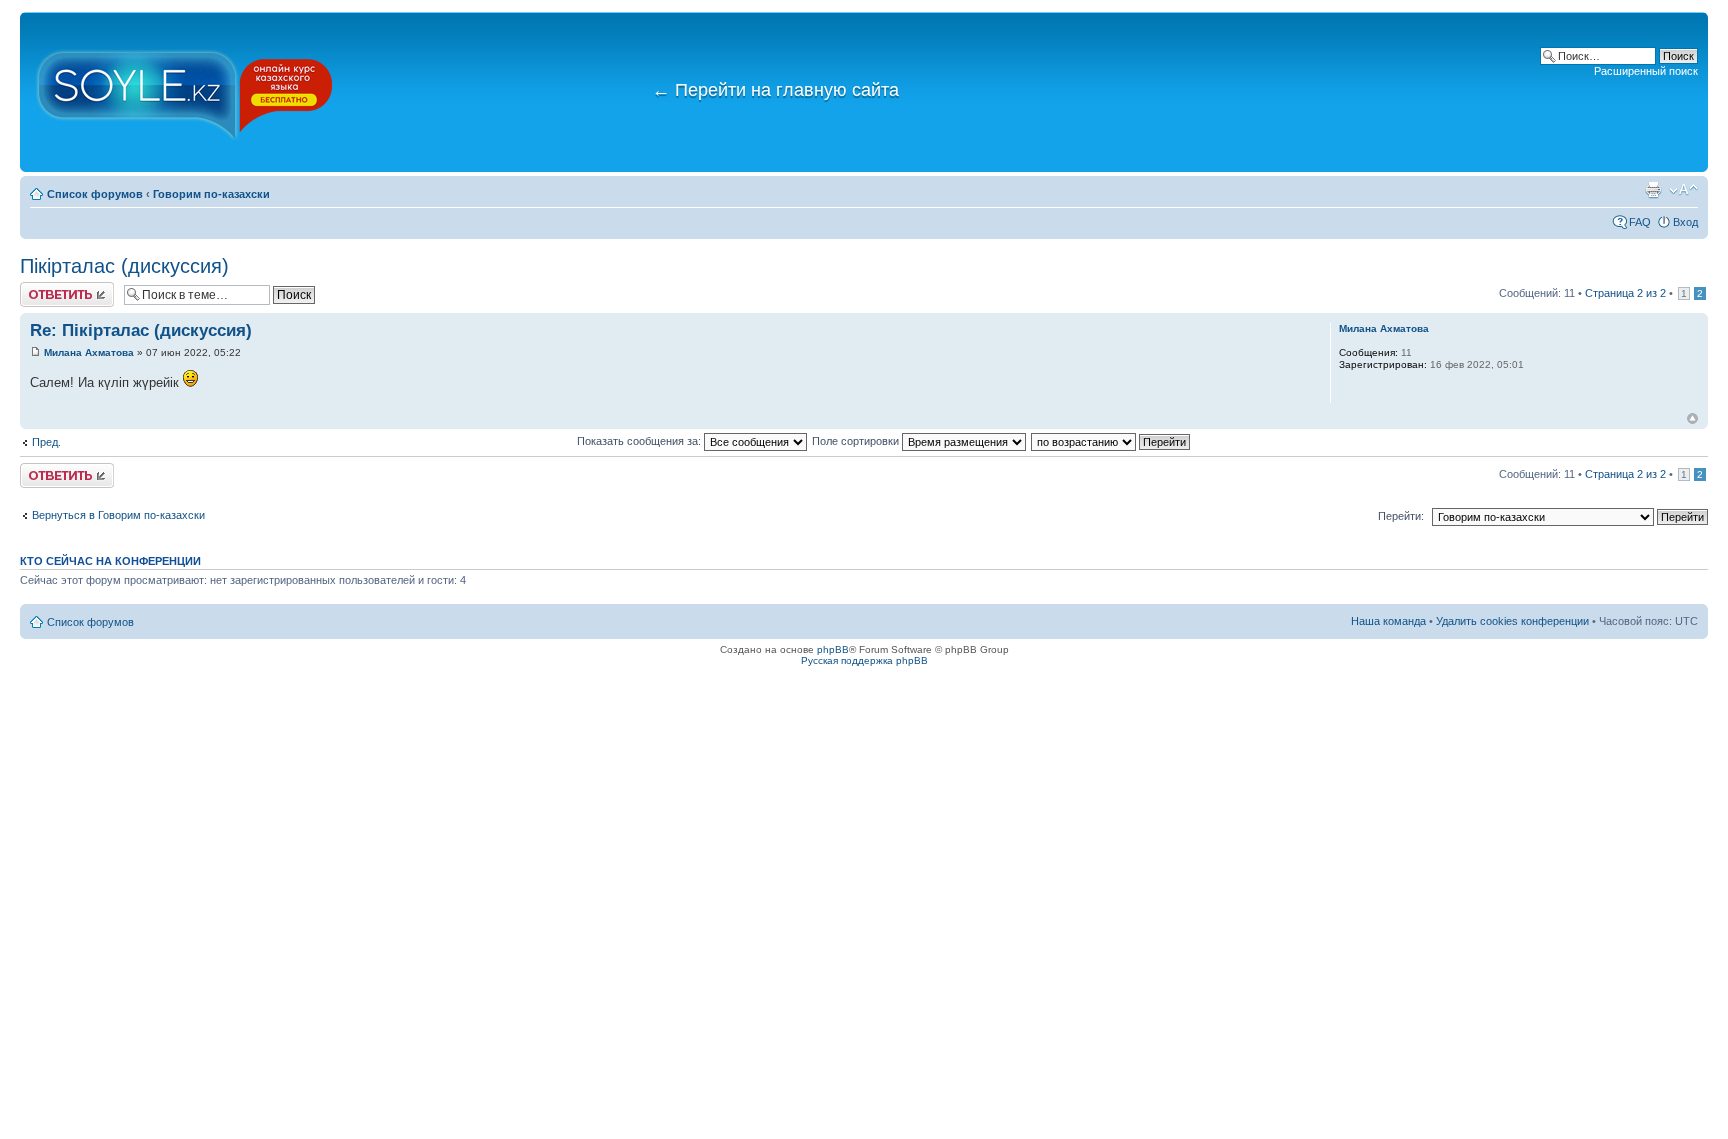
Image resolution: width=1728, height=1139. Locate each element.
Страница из (1625, 293)
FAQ (1640, 222)
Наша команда (1388, 621)
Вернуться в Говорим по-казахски (118, 515)
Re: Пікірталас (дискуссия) (141, 330)
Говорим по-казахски (211, 194)
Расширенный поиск (1646, 71)
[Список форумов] (185, 92)
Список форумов (95, 194)
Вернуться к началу (1692, 418)
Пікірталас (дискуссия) (124, 266)
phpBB (833, 649)
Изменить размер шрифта (1683, 190)
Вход (1685, 222)
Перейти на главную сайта (775, 90)
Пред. (46, 442)
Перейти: (1401, 516)
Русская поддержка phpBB (864, 660)
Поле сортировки (857, 441)
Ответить (44, 288)
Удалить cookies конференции (1512, 621)
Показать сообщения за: (640, 441)
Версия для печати (1653, 190)
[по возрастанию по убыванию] (1111, 441)
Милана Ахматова (89, 352)
